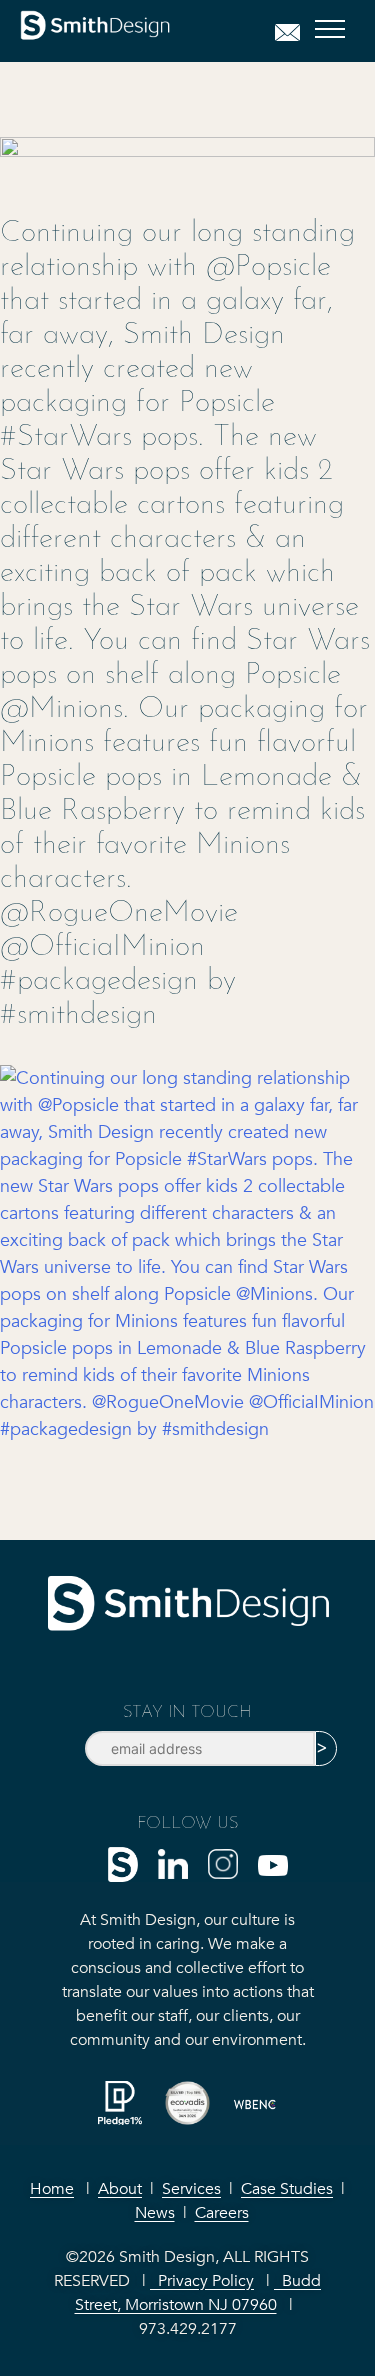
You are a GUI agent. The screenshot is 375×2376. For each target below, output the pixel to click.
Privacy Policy (202, 2281)
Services (191, 2189)
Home (52, 2189)
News (155, 2213)
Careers (222, 2213)
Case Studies (287, 2189)
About (120, 2189)
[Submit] (326, 1748)
